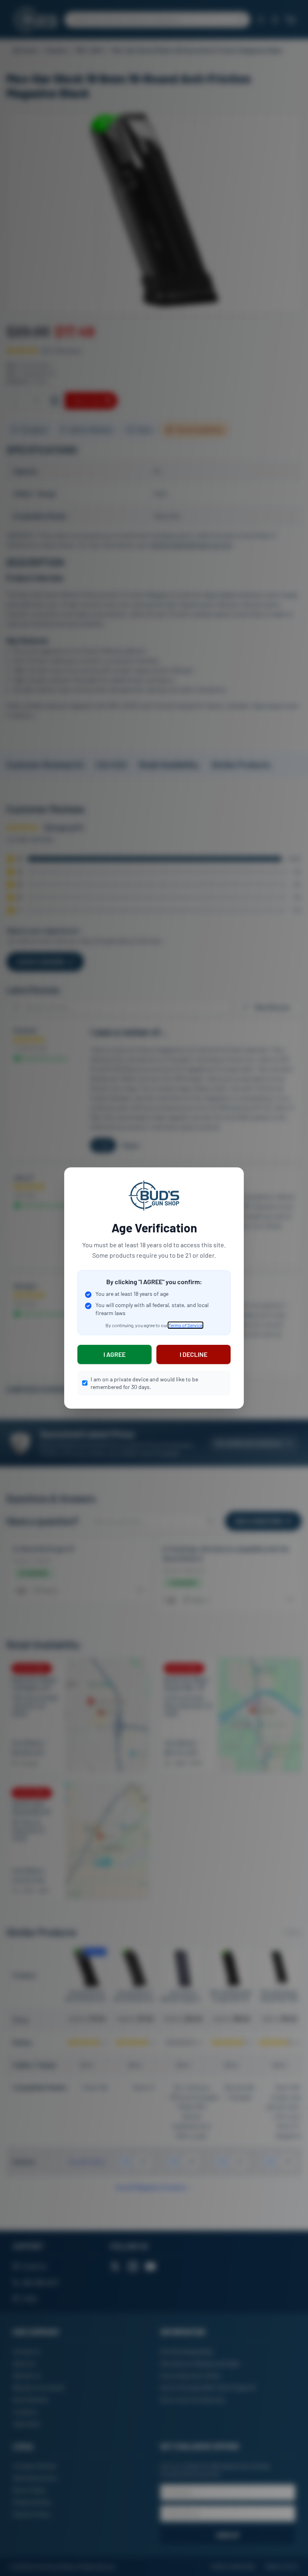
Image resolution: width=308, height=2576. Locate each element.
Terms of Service (185, 1325)
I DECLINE (194, 1354)
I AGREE (114, 1354)
